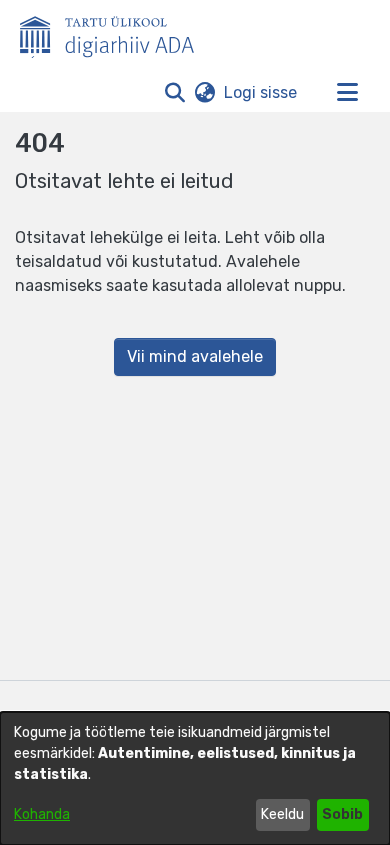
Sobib (342, 814)
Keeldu (282, 814)
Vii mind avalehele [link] (195, 356)
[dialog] (195, 778)
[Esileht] (115, 33)
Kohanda (42, 814)
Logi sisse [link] (261, 92)
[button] (174, 93)
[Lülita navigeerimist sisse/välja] (347, 93)
